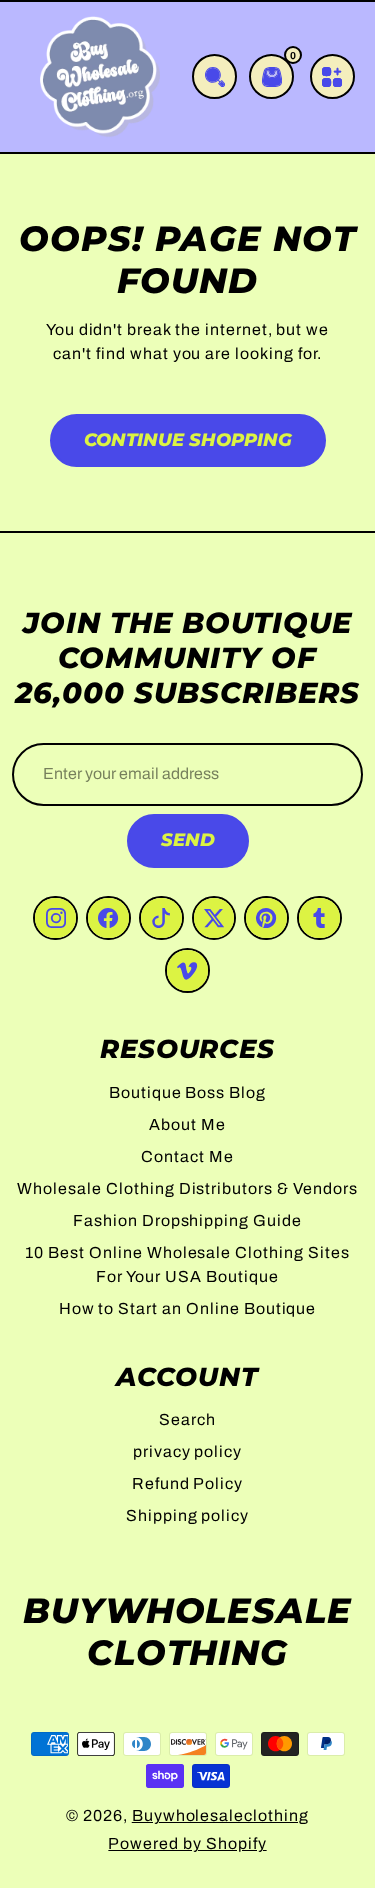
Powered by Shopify (187, 1843)
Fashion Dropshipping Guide (187, 1220)
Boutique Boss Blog (187, 1092)
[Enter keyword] (214, 76)
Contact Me (187, 1156)
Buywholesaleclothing (220, 1815)
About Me (187, 1124)
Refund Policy (187, 1483)
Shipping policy (187, 1515)
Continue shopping (188, 440)
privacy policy (187, 1451)
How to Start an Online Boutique (188, 1308)
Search (187, 1419)
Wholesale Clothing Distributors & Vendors (187, 1188)
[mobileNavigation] (332, 76)
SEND (188, 840)
